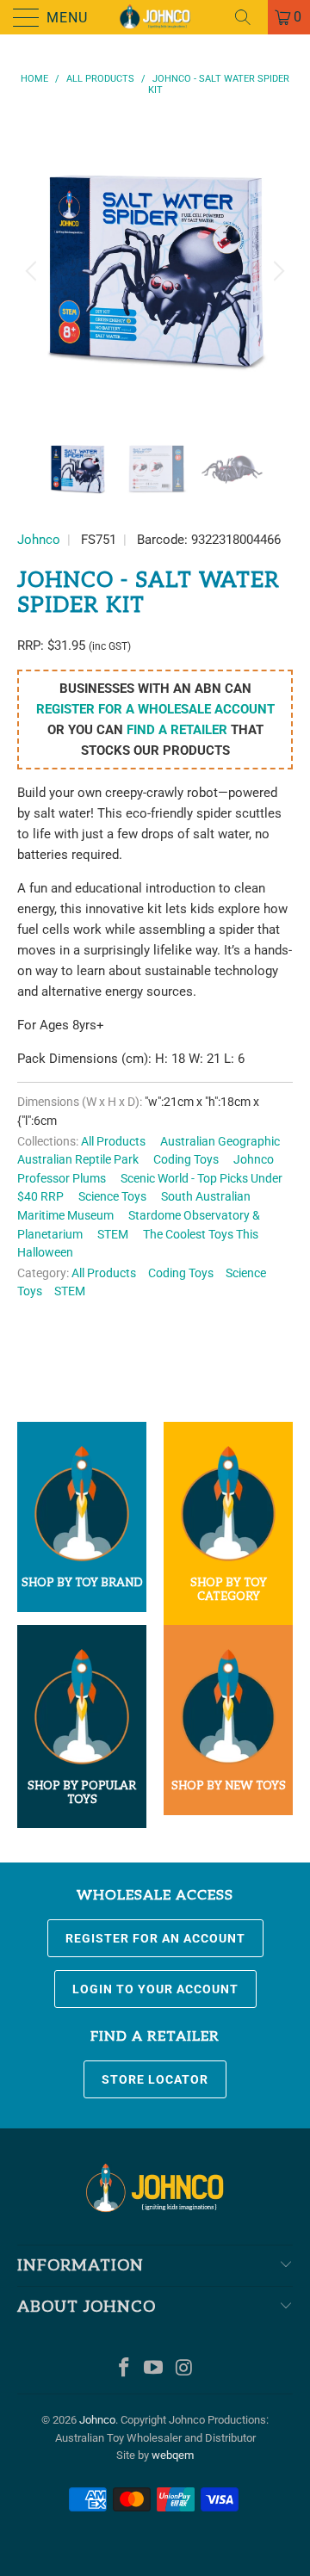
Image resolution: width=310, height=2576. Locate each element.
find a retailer (177, 730)
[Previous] (34, 271)
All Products (113, 1141)
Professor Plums (62, 1178)
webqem (173, 2455)
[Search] (249, 17)
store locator (155, 2079)
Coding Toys (186, 1159)
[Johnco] (155, 17)
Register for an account (155, 1938)
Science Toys (112, 1196)
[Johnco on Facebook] (124, 2369)
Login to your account (155, 1989)
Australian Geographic (220, 1141)
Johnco (39, 540)
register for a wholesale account (155, 709)
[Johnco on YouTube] (154, 2369)
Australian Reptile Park (78, 1159)
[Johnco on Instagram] (184, 2369)
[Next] (276, 271)
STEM (113, 1234)
